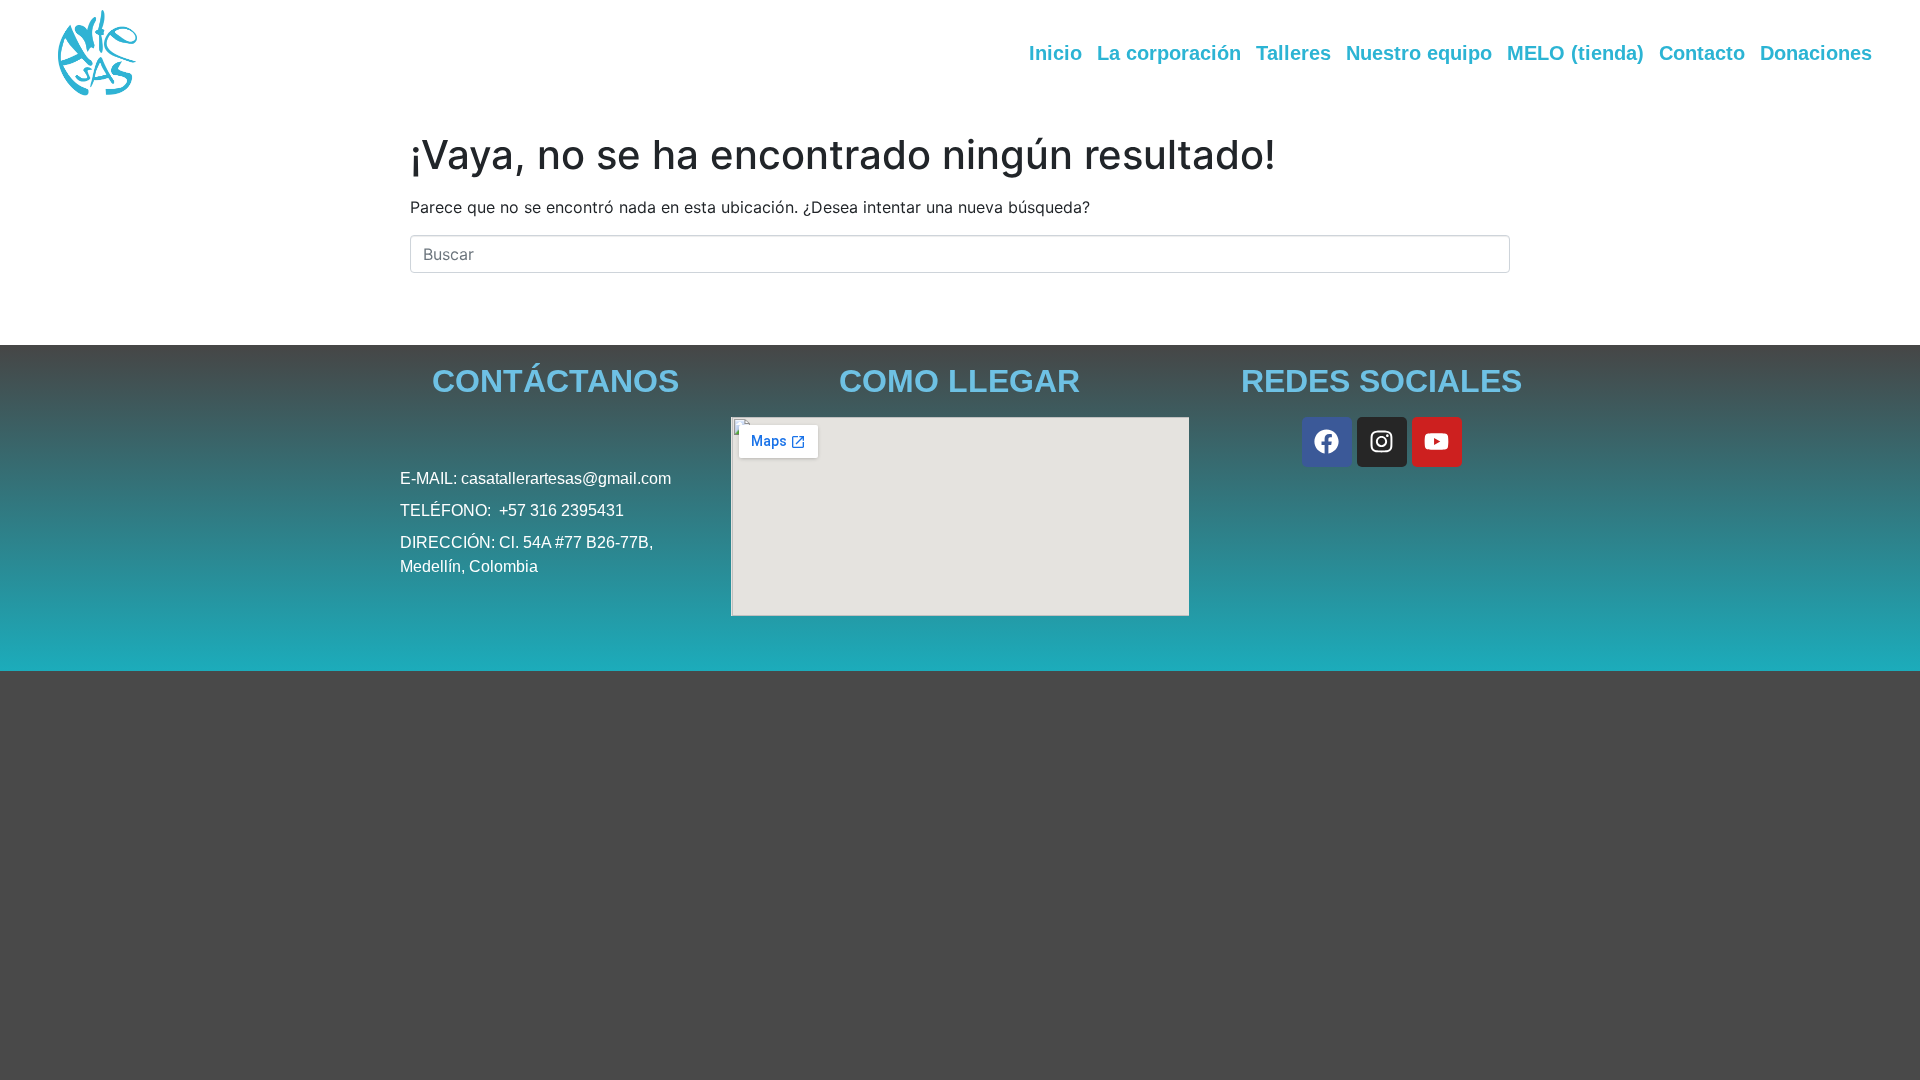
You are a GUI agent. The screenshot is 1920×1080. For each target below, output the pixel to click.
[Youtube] (1437, 442)
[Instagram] (1382, 442)
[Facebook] (1327, 442)
